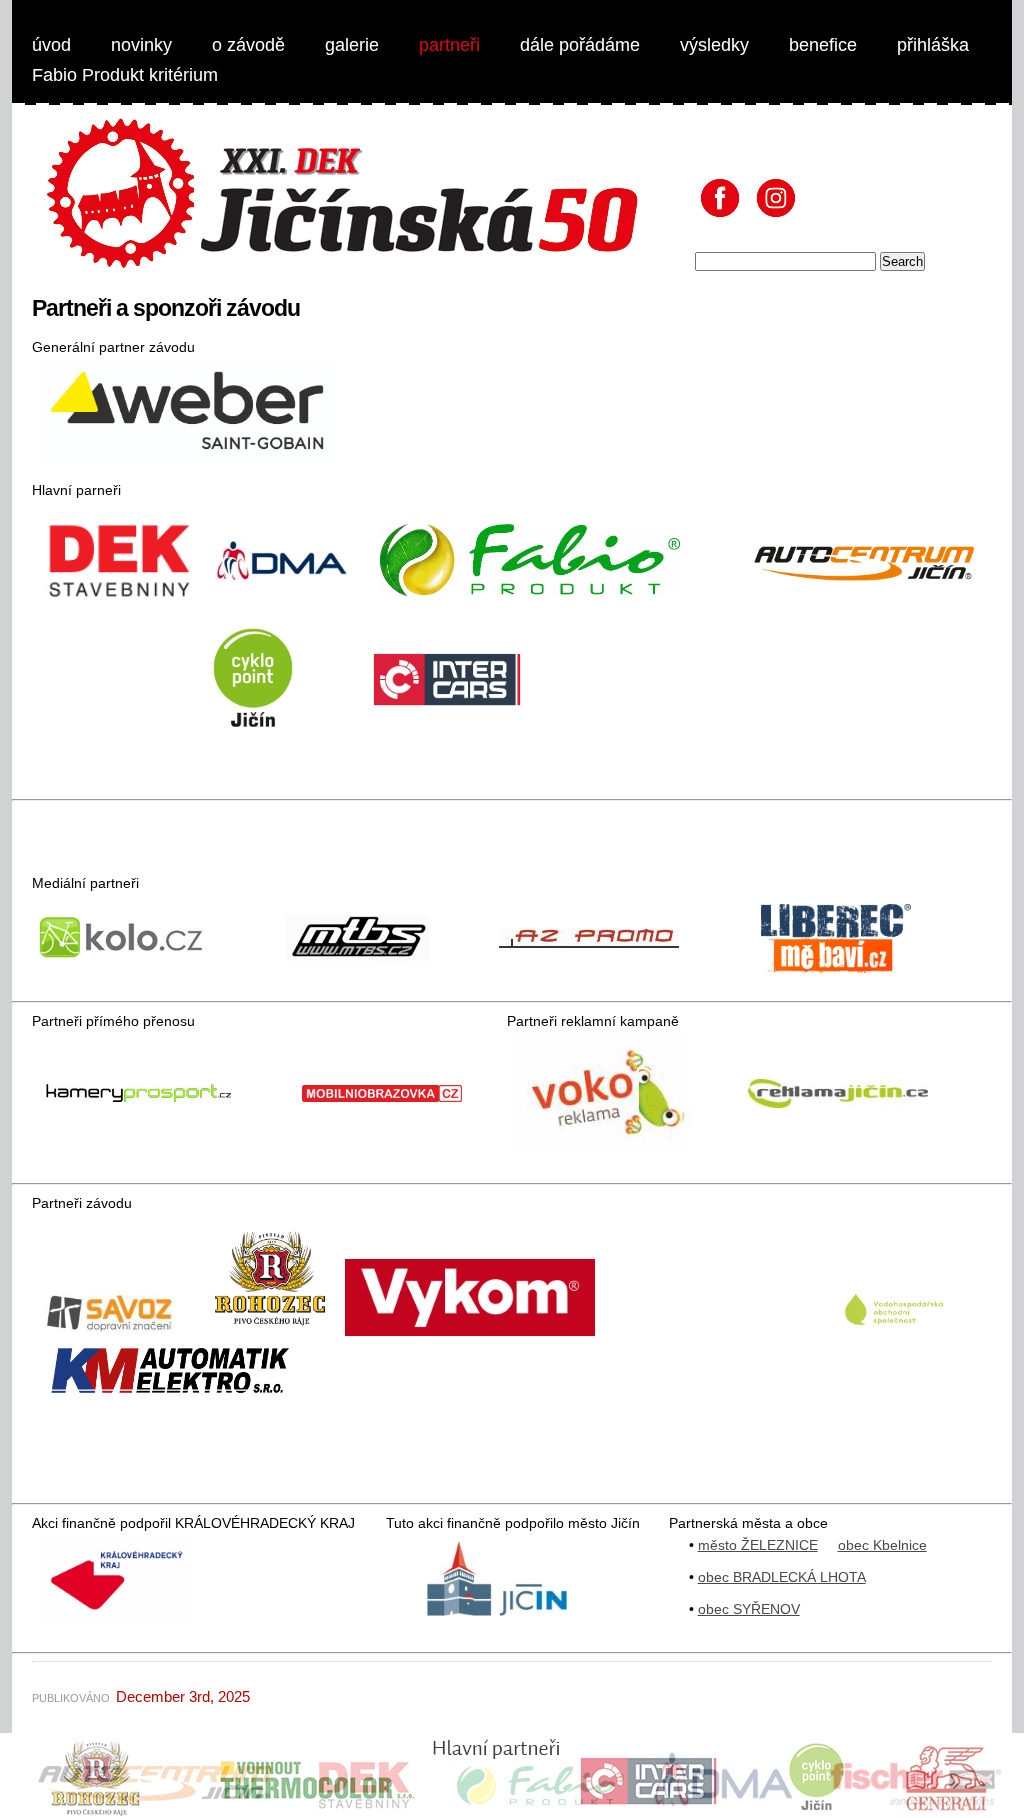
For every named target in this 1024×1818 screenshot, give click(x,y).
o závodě (248, 45)
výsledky (714, 45)
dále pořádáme (580, 45)
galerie (352, 45)
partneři (449, 45)
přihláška (933, 45)
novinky (141, 45)
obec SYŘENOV (749, 1609)
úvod (51, 45)
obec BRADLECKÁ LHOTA (782, 1577)
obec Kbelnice (882, 1545)
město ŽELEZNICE (758, 1545)
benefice (823, 45)
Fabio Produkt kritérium (125, 75)
